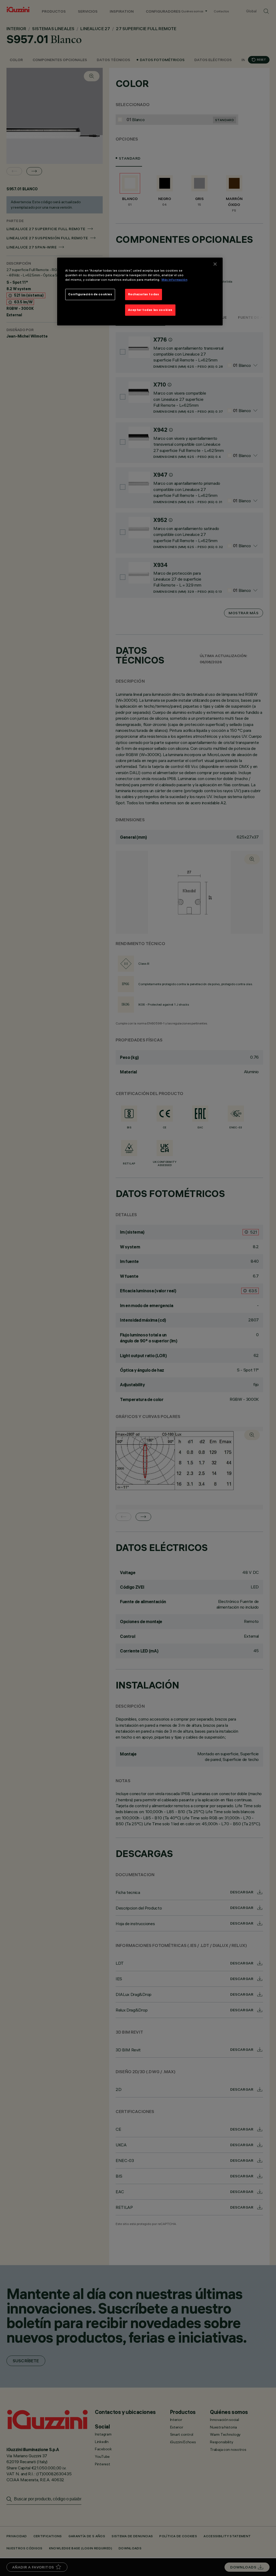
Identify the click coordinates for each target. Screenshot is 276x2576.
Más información (174, 280)
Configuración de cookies (90, 294)
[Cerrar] (215, 264)
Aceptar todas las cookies (150, 310)
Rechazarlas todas (144, 294)
